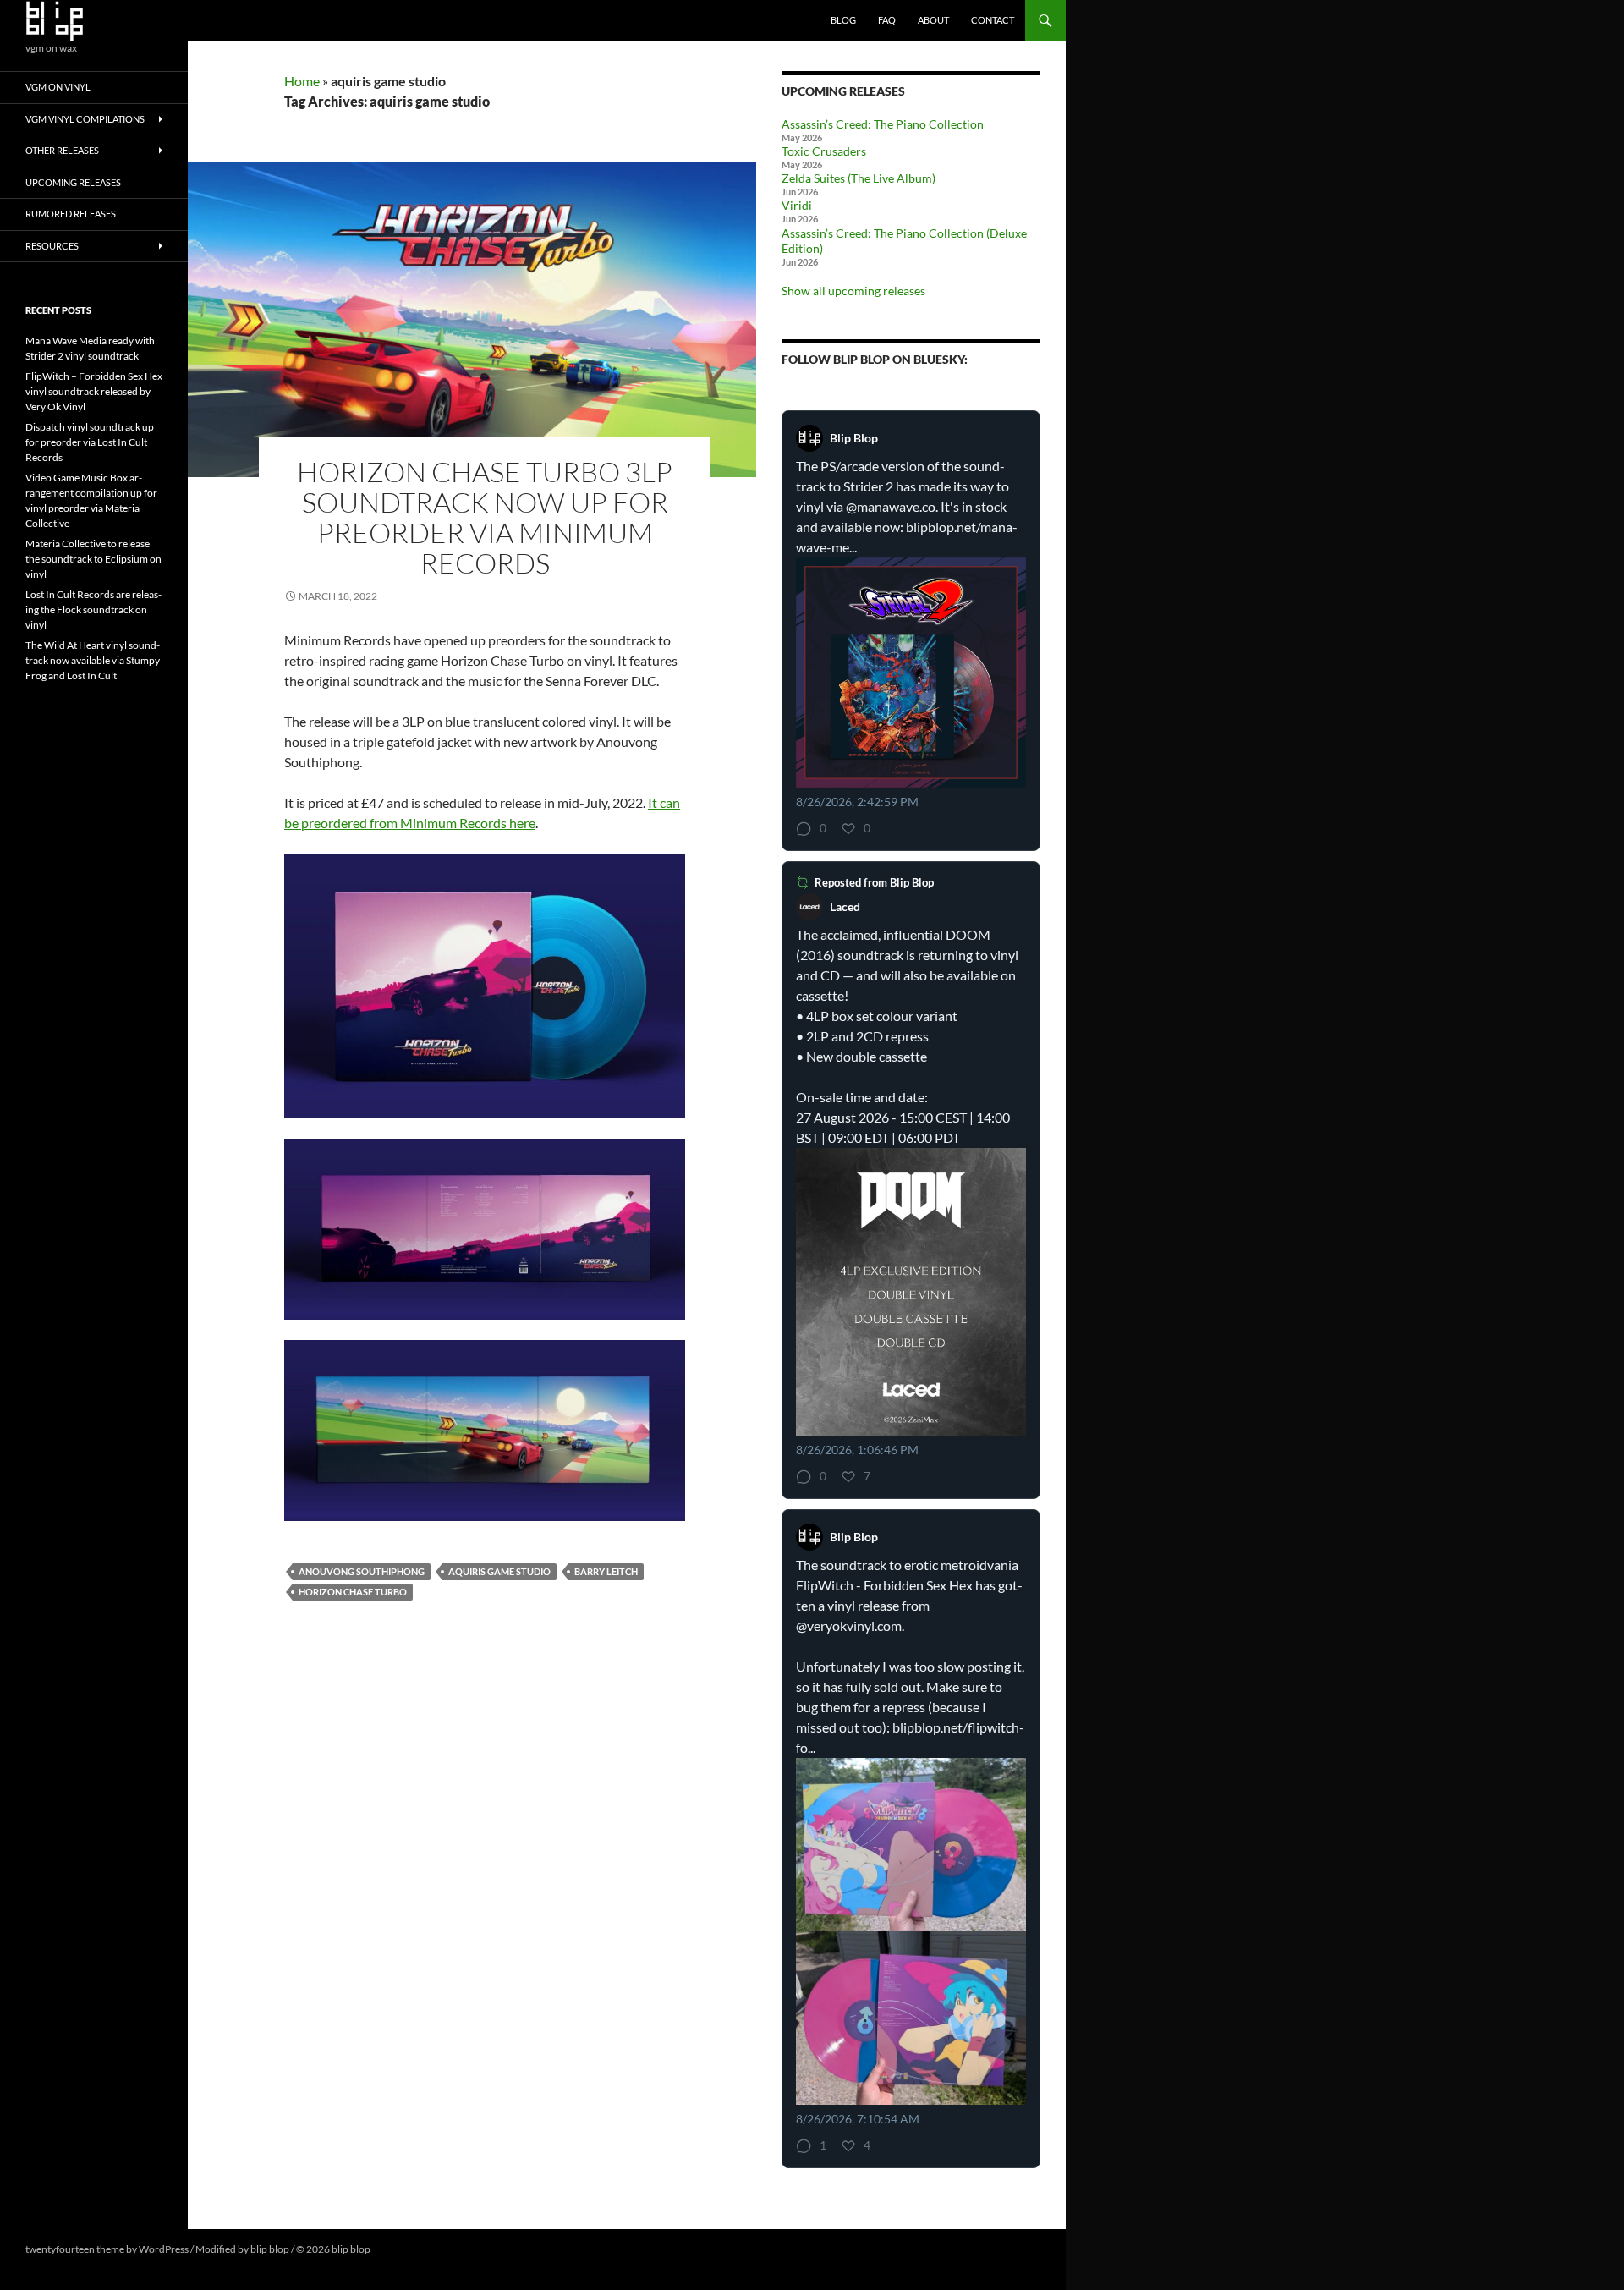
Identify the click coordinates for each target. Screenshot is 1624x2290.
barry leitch (606, 1571)
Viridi (797, 205)
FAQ (887, 20)
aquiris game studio (499, 1571)
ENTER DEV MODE (416, 2249)
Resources (52, 246)
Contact (993, 20)
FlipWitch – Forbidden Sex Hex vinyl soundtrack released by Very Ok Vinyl (94, 391)
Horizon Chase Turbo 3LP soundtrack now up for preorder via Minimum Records (485, 517)
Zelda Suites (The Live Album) (859, 178)
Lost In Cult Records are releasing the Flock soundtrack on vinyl (93, 610)
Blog (843, 20)
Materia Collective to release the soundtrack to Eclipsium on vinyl (93, 559)
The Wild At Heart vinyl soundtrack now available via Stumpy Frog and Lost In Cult (93, 660)
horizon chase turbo (353, 1592)
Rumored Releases (71, 214)
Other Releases (62, 150)
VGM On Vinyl (58, 87)
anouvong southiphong (362, 1571)
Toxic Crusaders (824, 151)
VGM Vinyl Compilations (85, 119)
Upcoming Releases (73, 182)
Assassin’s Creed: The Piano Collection (883, 124)
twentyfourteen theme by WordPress (107, 2249)
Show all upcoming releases (853, 291)
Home (302, 81)
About (933, 20)
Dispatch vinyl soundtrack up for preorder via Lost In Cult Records (90, 442)
